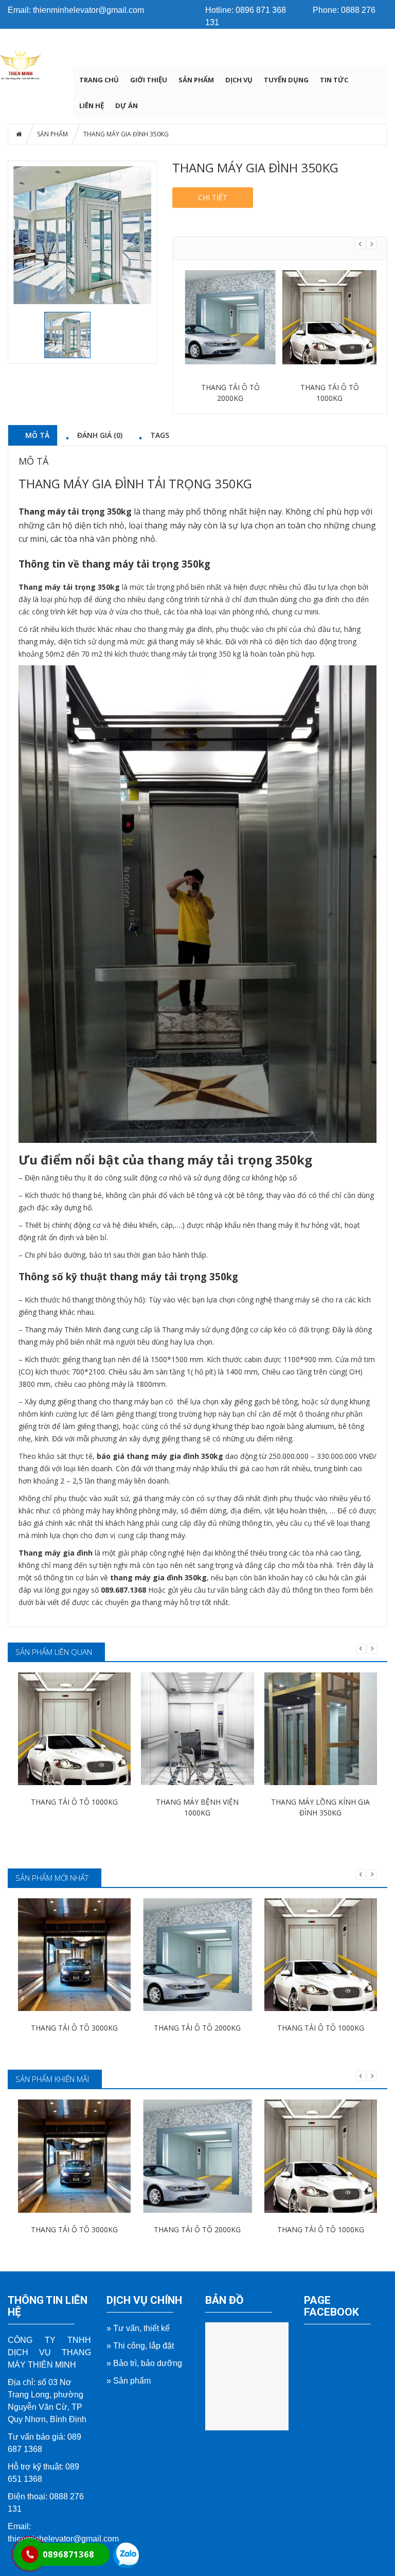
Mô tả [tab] (37, 435)
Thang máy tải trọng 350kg (76, 511)
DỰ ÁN (127, 105)
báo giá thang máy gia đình (148, 1456)
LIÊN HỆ (92, 105)
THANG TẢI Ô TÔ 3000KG (74, 2028)
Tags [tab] (160, 435)
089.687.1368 (123, 1590)
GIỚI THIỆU (149, 80)
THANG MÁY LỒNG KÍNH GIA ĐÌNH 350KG (320, 1807)
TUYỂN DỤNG (286, 80)
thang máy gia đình (180, 629)
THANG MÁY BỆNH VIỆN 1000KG (197, 1807)
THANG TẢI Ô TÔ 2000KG (197, 2028)
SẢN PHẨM (196, 80)
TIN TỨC (334, 80)
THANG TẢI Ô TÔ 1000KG (230, 393)
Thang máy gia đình (56, 1553)
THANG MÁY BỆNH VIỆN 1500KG (329, 393)
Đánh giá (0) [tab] (100, 435)
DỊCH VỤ (239, 80)
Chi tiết (213, 197)
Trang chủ (99, 80)
